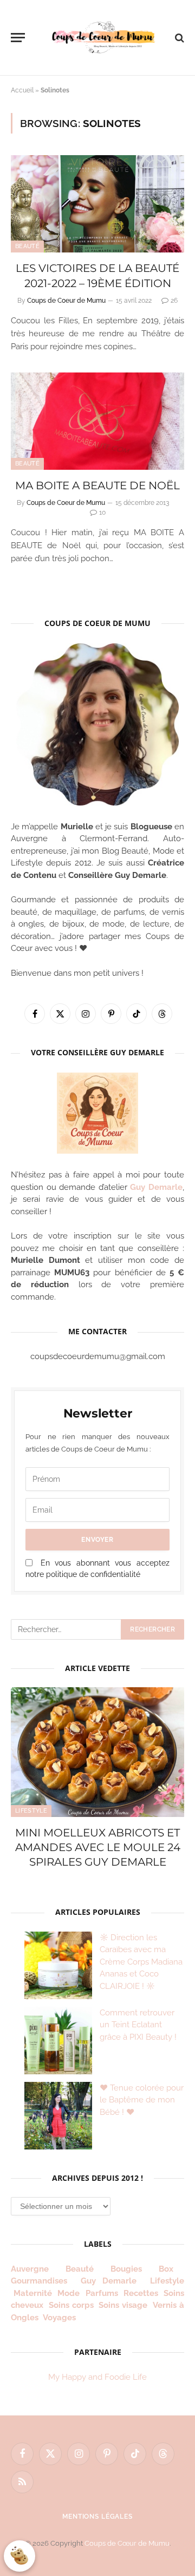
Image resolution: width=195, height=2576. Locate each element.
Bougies (126, 2269)
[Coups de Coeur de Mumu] (103, 38)
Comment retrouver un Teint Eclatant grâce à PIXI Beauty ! (138, 2025)
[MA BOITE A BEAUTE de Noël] (97, 421)
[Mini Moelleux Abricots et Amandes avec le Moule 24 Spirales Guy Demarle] (97, 1752)
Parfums (102, 2293)
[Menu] (18, 38)
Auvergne (30, 2269)
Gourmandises (39, 2281)
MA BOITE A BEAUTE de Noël (97, 485)
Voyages (59, 2318)
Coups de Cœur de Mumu (127, 2543)
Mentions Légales (97, 2517)
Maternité (33, 2293)
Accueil (22, 90)
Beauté (27, 246)
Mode (69, 2293)
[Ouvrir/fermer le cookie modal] (19, 2556)
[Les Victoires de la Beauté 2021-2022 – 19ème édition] (97, 204)
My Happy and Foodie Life (97, 2377)
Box (170, 2269)
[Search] (178, 38)
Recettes (141, 2293)
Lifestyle (31, 1811)
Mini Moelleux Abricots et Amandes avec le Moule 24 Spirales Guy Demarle (98, 1847)
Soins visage (123, 2305)
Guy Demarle (156, 1187)
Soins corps (71, 2305)
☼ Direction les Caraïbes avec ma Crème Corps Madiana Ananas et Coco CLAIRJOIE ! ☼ (141, 1962)
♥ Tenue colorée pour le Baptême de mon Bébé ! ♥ (142, 2100)
